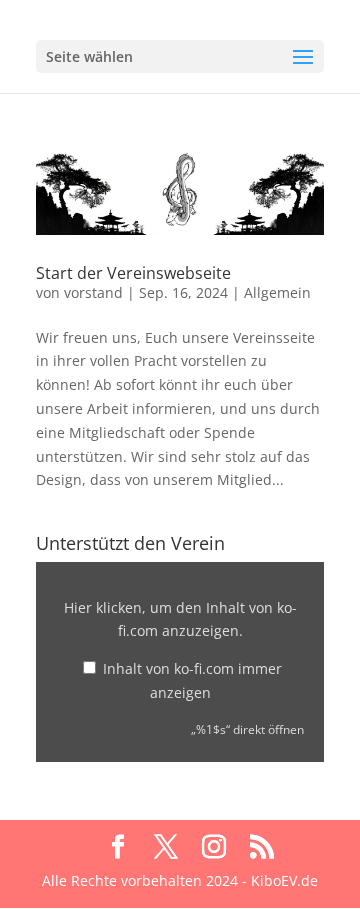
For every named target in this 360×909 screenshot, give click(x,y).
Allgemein (277, 292)
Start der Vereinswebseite (133, 273)
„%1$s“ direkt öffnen (247, 729)
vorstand (93, 292)
